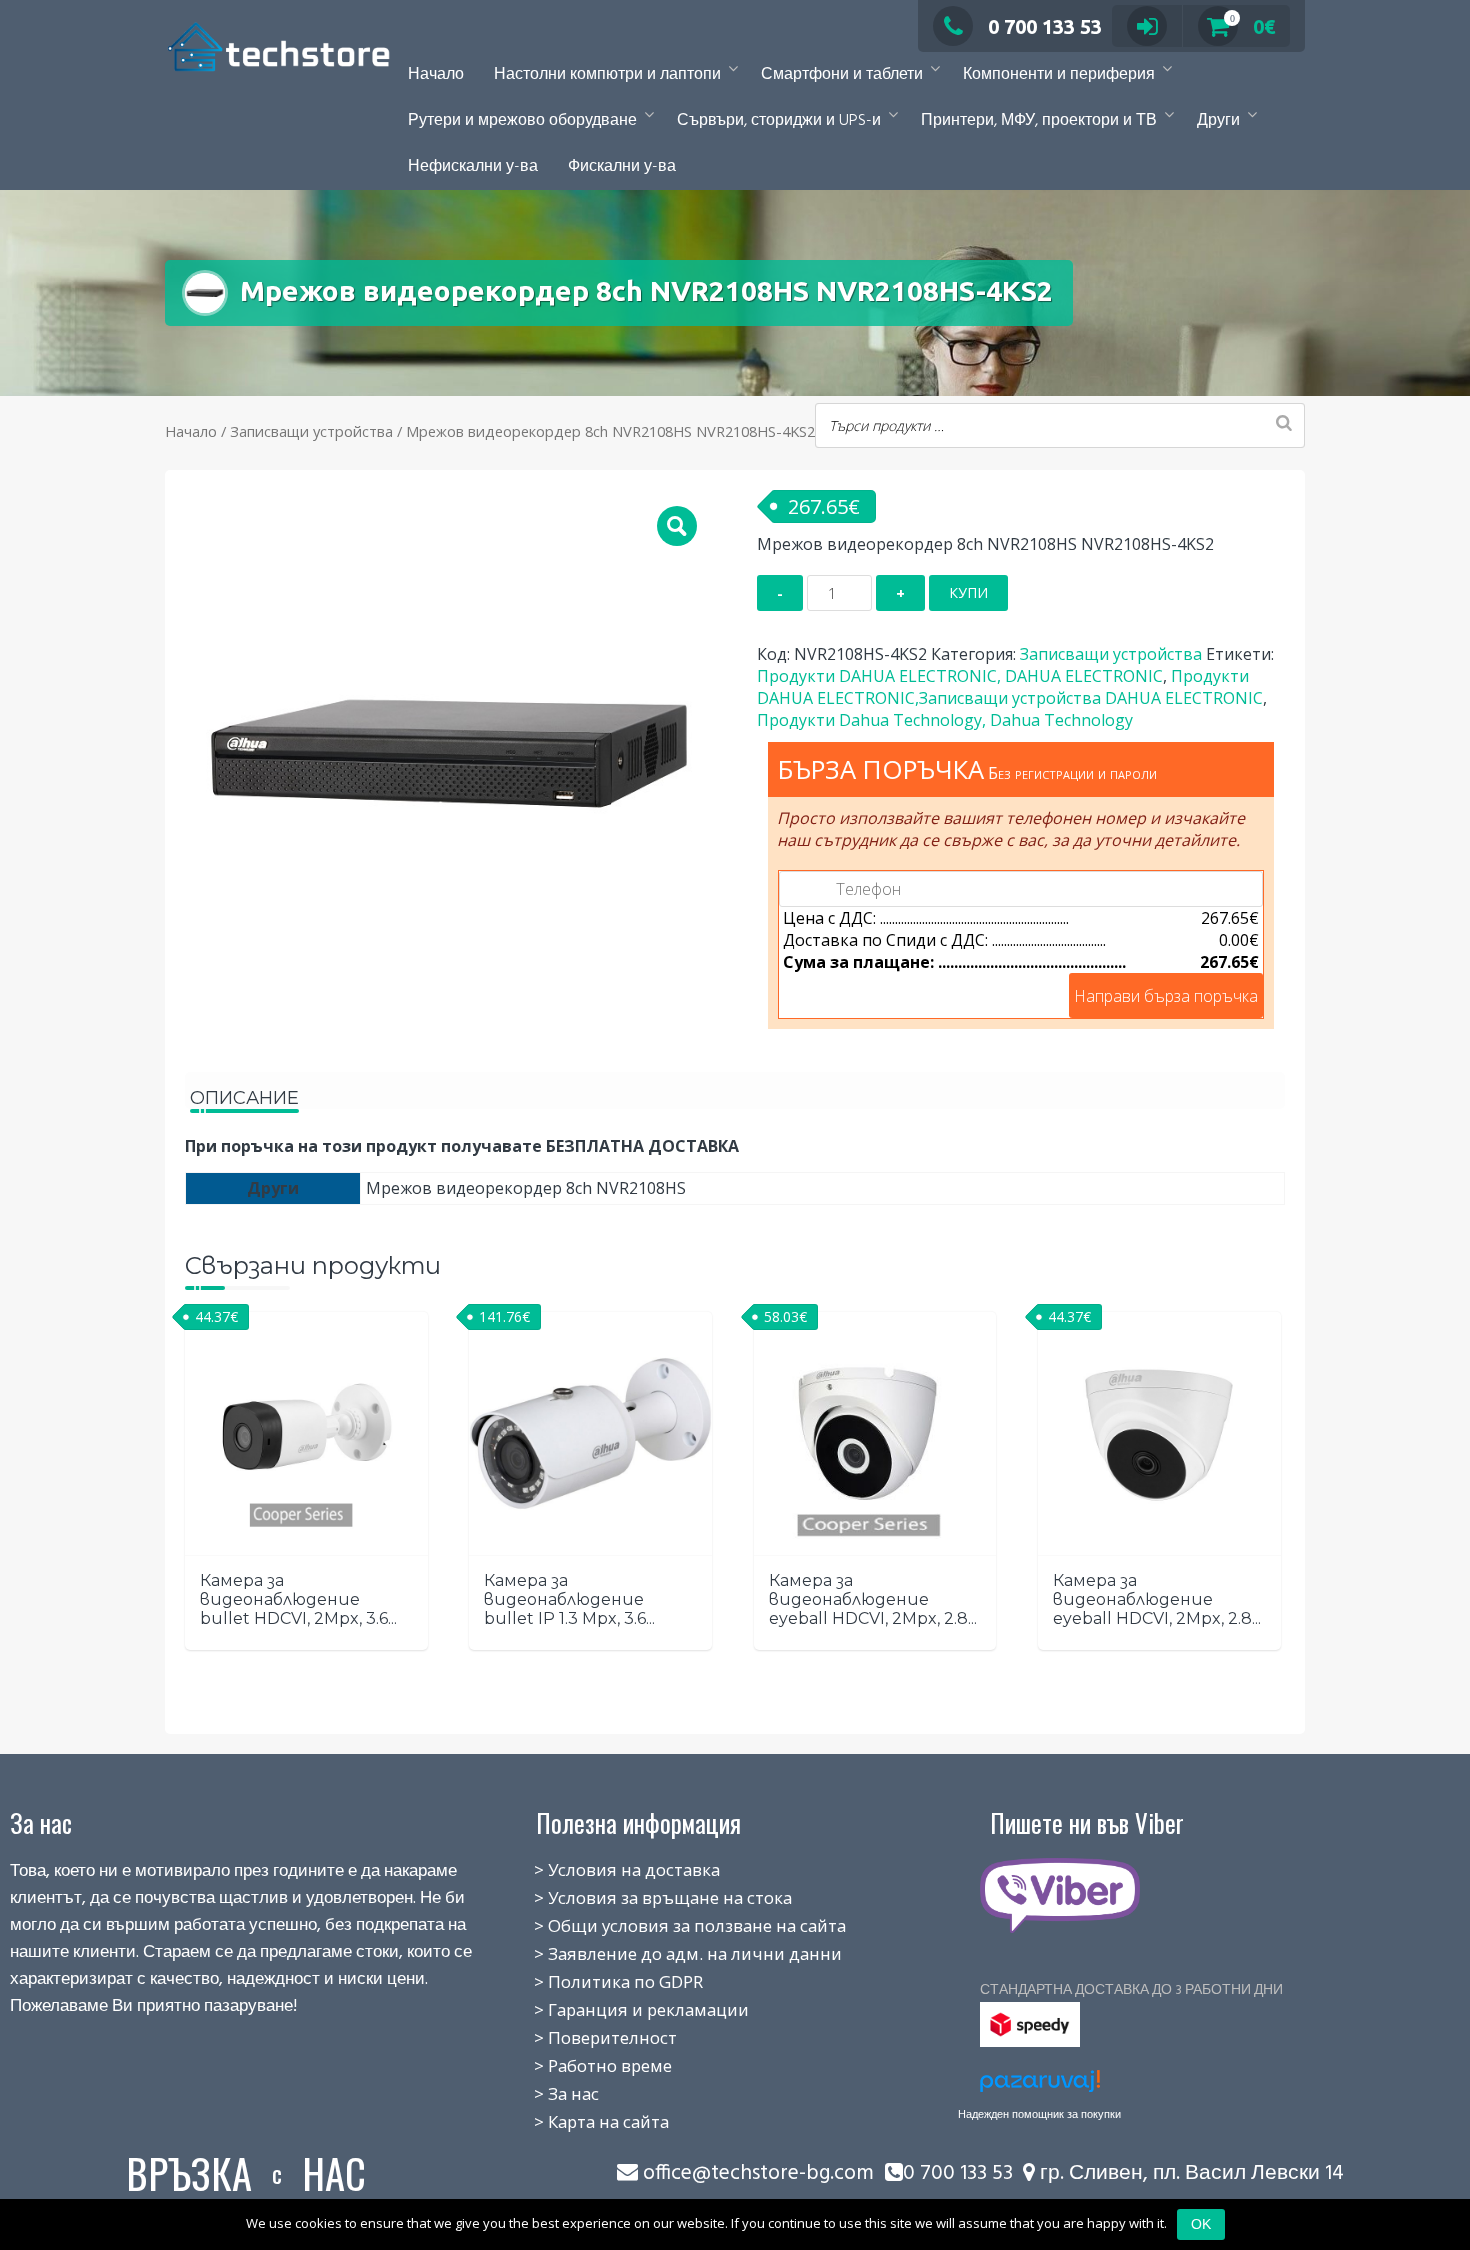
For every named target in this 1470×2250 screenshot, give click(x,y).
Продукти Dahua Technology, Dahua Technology (945, 720)
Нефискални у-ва (473, 167)
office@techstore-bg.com (758, 2173)
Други (1218, 121)
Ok (1201, 2224)
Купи (968, 592)
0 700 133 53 (1045, 26)
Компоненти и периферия (1059, 75)
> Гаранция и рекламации (619, 2009)
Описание (244, 1098)
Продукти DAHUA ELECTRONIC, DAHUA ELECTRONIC (960, 676)
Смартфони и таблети (842, 75)
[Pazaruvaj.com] (1040, 2086)
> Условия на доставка (605, 1869)
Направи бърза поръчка (1166, 996)
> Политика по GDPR (596, 1981)
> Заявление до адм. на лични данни (666, 1953)
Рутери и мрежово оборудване (522, 121)
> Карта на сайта (579, 2121)
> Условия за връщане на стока (641, 1897)
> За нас (544, 2093)
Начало (436, 75)
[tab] (244, 1090)
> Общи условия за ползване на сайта (668, 1925)
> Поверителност (583, 2037)
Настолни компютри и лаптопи (607, 75)
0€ (1252, 26)
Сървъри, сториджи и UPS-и (779, 121)
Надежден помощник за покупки (1039, 2114)
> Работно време (581, 2065)
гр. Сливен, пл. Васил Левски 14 (1189, 2173)
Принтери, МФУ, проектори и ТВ (1039, 121)
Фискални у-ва (622, 167)
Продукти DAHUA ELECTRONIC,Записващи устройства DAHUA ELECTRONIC (1010, 687)
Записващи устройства (311, 431)
